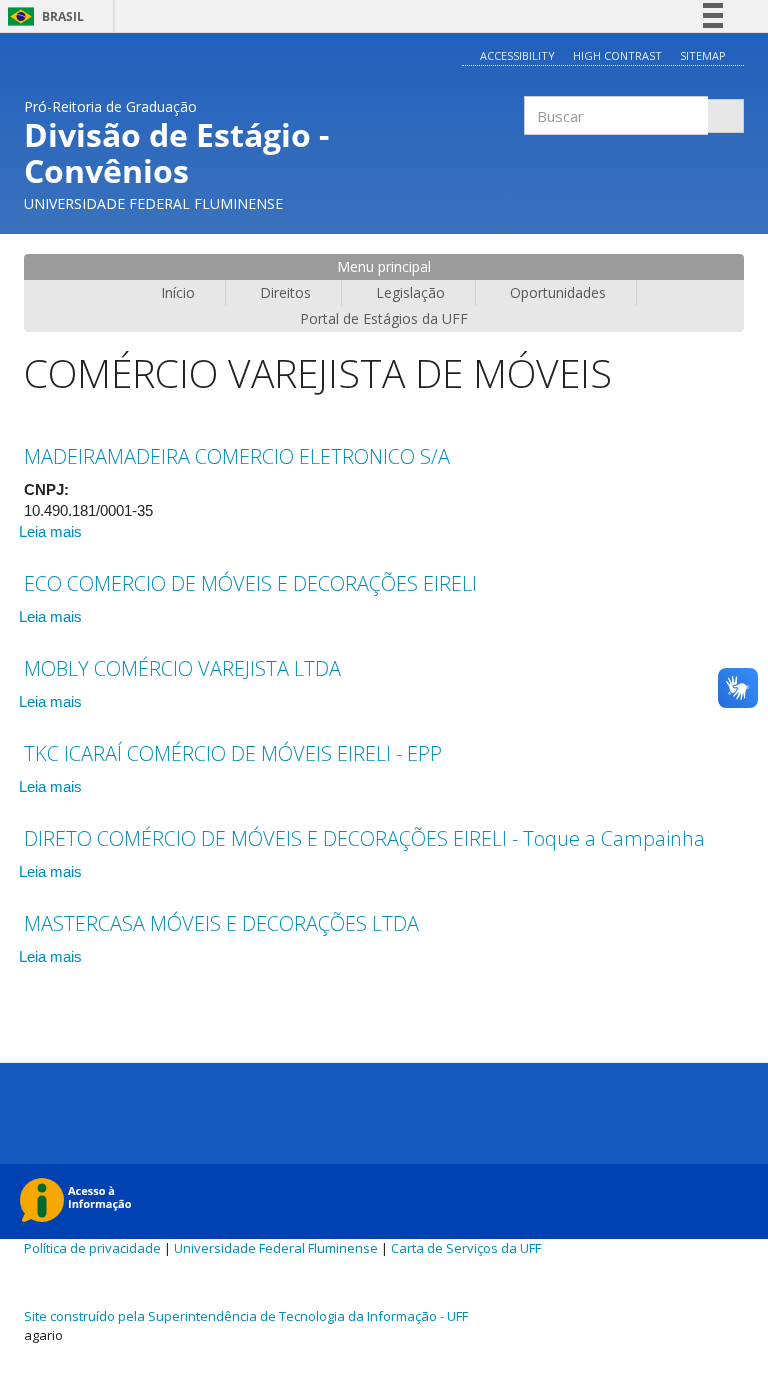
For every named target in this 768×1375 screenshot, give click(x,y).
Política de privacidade (92, 1248)
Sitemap (703, 55)
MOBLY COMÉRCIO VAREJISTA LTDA (182, 668)
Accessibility (517, 55)
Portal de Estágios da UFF (384, 318)
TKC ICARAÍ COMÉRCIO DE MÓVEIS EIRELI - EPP (233, 753)
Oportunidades (558, 292)
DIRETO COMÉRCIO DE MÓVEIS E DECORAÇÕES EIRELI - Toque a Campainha (364, 838)
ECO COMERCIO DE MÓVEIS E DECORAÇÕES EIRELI (250, 583)
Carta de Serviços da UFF (466, 1248)
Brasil (42, 16)
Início (178, 292)
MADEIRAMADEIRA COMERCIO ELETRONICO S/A (237, 456)
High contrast (617, 55)
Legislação (410, 292)
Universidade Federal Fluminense (276, 1248)
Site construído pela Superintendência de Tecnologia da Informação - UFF (246, 1316)
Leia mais (50, 531)
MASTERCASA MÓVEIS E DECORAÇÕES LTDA (221, 923)
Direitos (285, 292)
